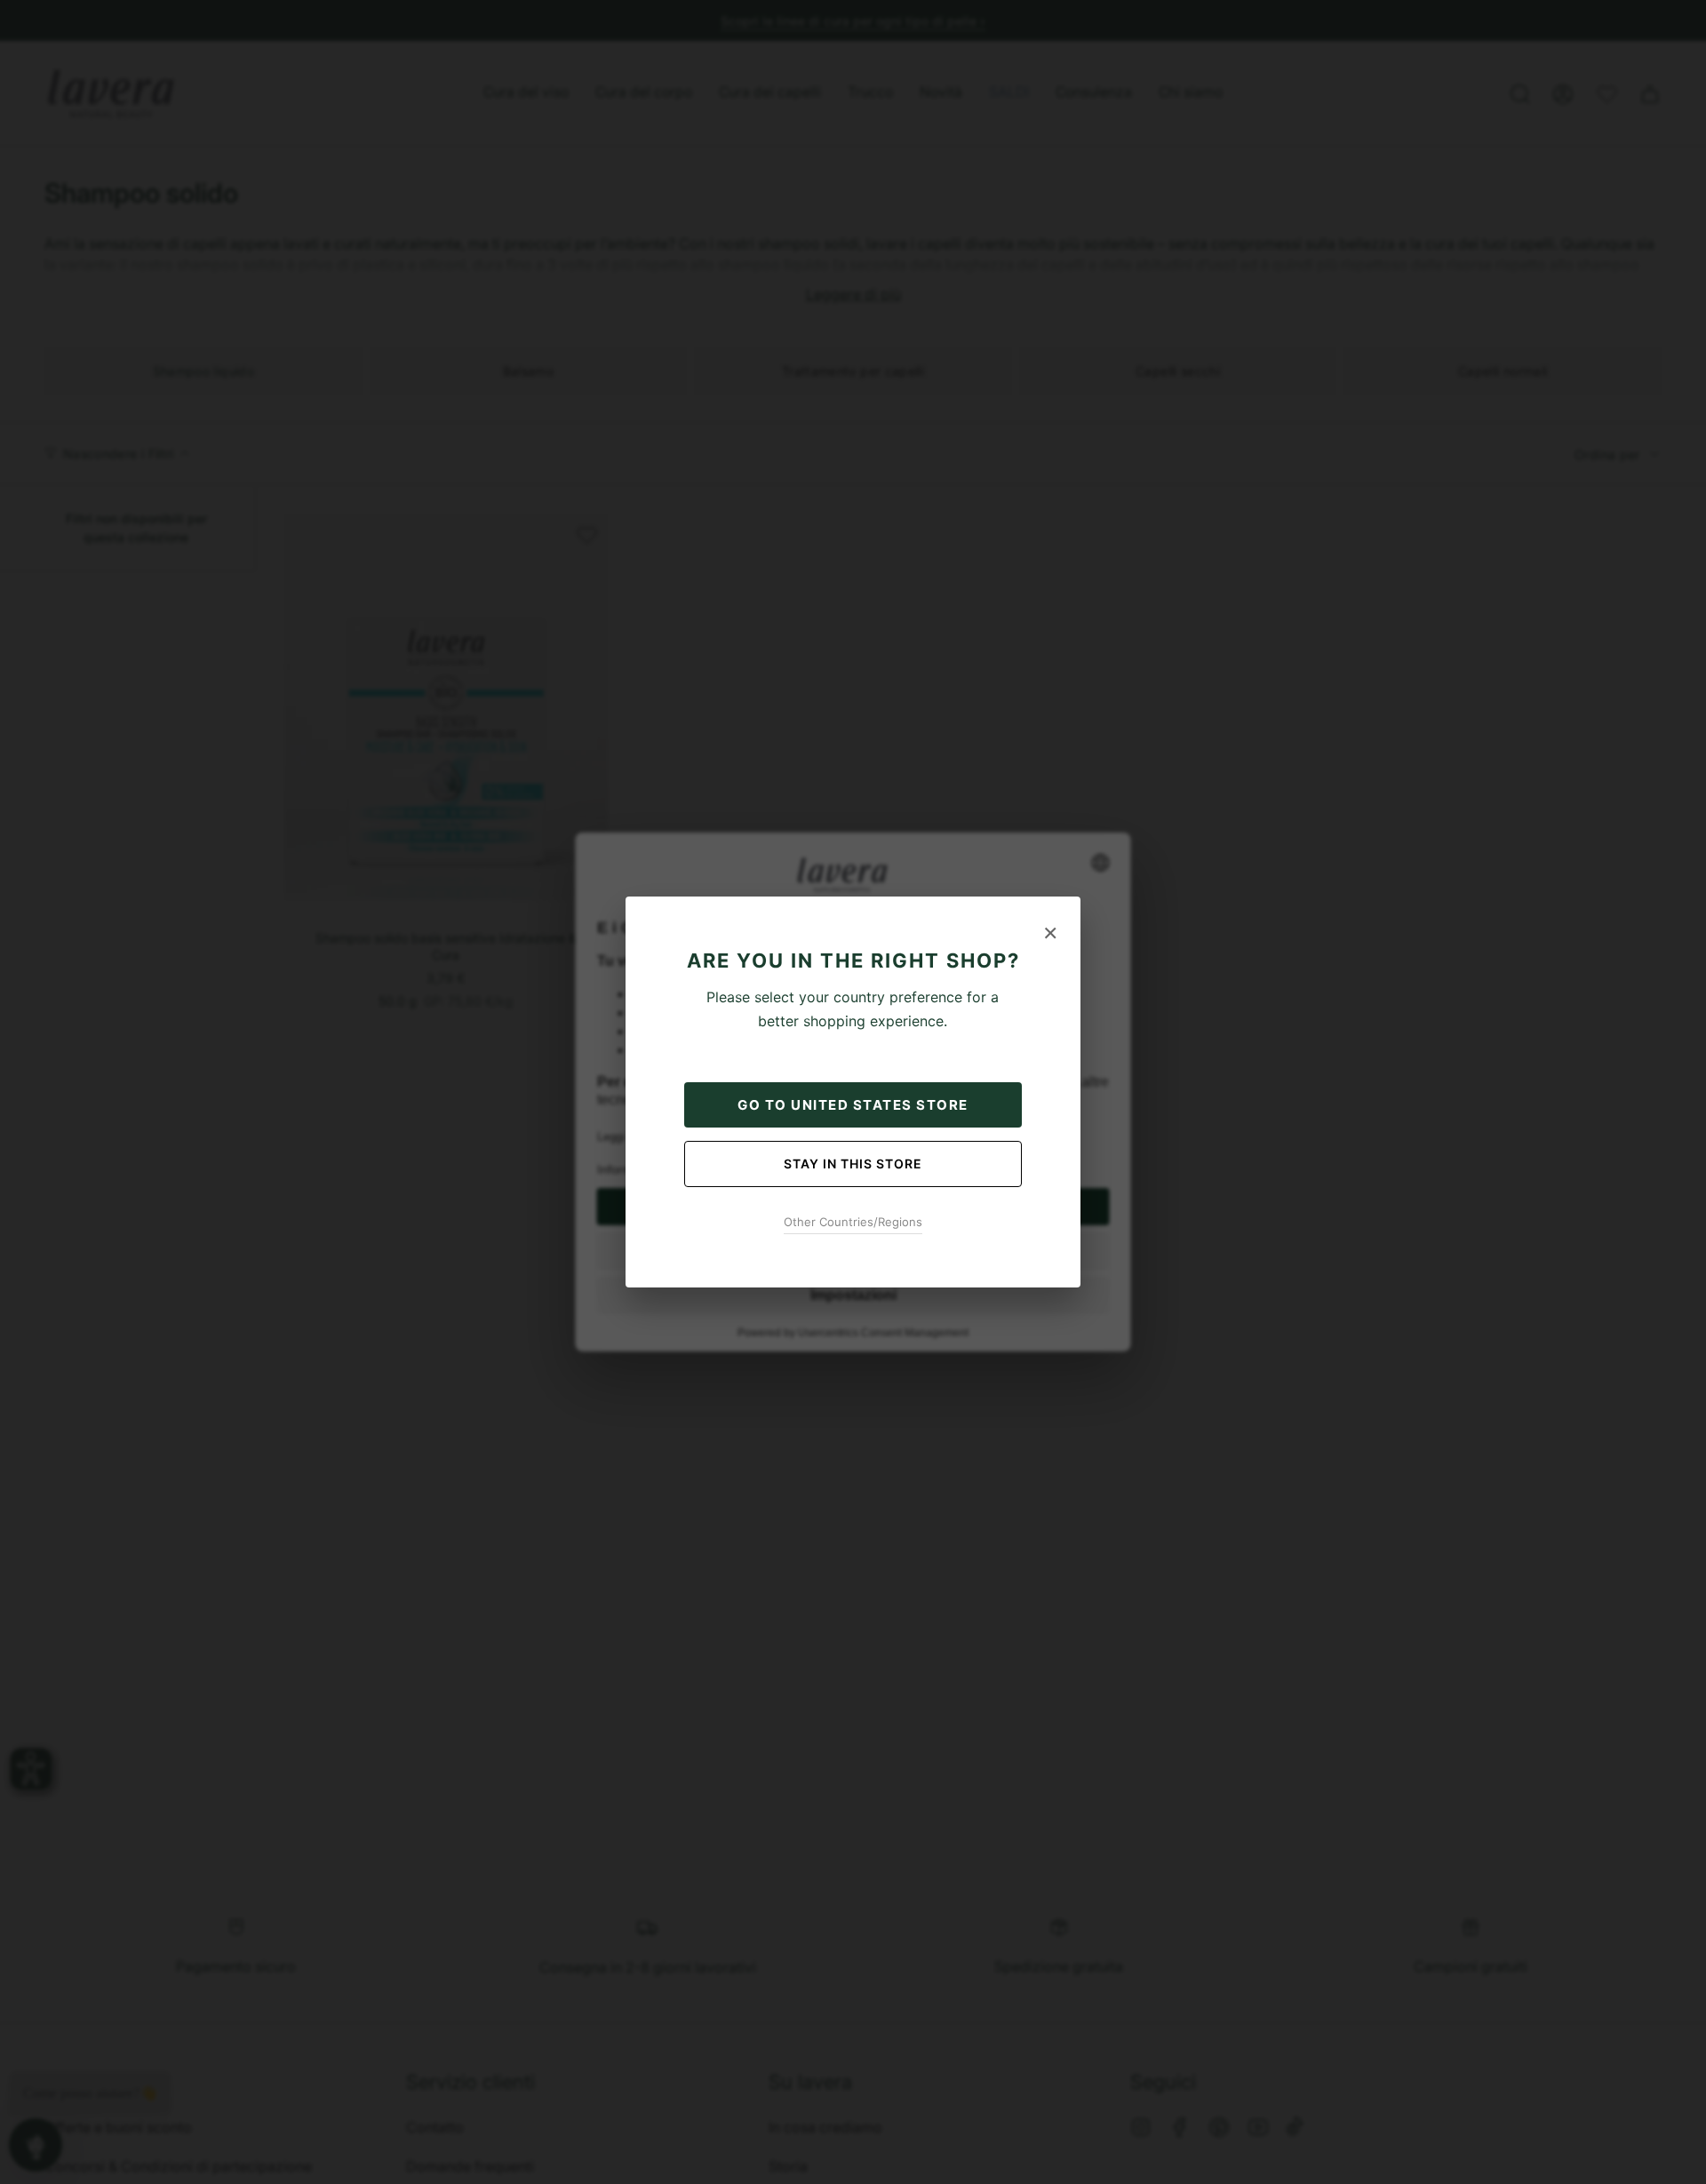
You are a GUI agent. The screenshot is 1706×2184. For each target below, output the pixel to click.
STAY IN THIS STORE (853, 1164)
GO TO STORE (853, 1105)
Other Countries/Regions (853, 1222)
